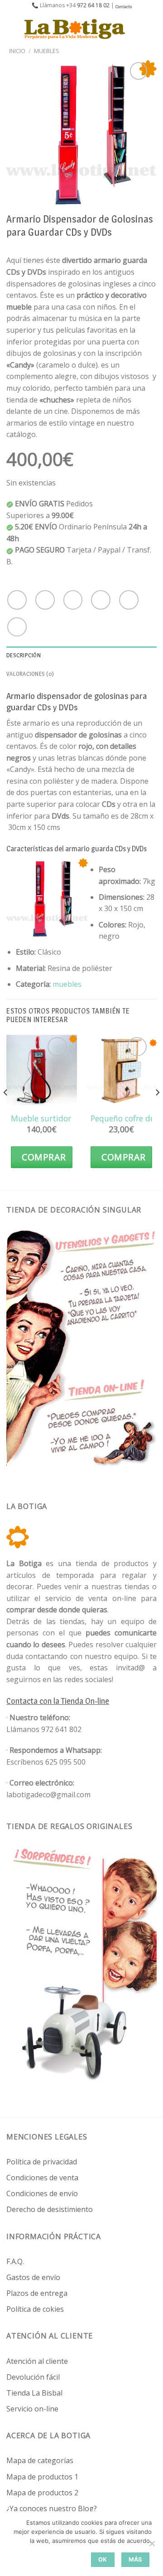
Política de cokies (35, 2309)
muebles (67, 984)
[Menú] (12, 29)
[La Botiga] (75, 29)
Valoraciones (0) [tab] (30, 674)
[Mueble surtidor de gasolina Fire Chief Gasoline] (42, 1070)
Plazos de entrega (37, 2293)
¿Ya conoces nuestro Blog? (52, 2508)
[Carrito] (152, 29)
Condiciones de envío (42, 2193)
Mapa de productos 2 (42, 2493)
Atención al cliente (37, 2361)
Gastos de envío (33, 2277)
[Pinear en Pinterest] (129, 600)
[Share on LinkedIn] (17, 627)
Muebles (47, 51)
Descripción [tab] (24, 655)
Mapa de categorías (40, 2460)
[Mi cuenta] (136, 29)
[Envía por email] (101, 600)
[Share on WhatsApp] (17, 600)
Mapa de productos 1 (42, 2477)
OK (103, 2559)
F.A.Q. (15, 2261)
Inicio (17, 51)
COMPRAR (44, 1157)
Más (135, 2559)
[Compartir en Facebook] (45, 600)
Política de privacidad (42, 2162)
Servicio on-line (32, 2409)
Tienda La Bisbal (34, 2393)
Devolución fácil (33, 2377)
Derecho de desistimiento (50, 2209)
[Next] (157, 1111)
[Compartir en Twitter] (73, 600)
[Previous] (6, 1111)
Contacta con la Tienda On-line (58, 1701)
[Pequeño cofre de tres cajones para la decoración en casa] (121, 1070)
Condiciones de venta (42, 2178)
